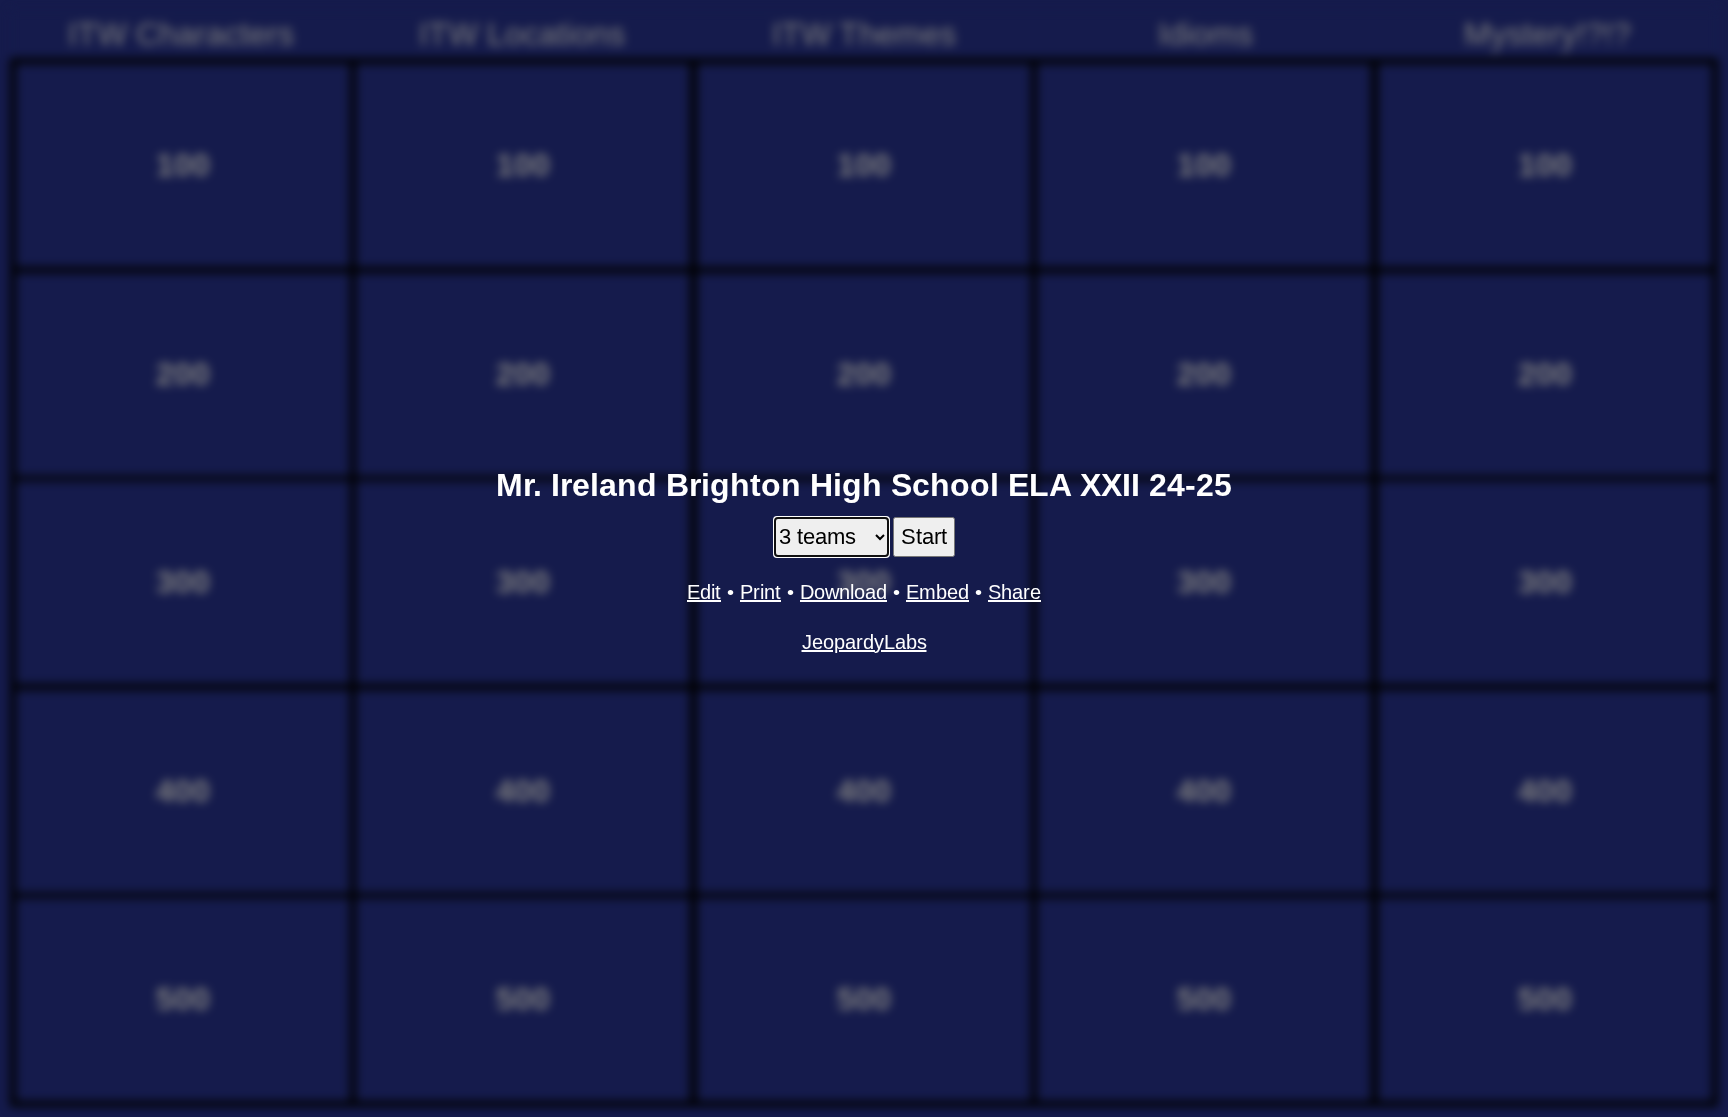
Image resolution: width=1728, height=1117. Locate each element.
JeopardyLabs (864, 642)
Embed (937, 592)
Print (760, 592)
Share (1014, 592)
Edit (704, 592)
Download (843, 592)
